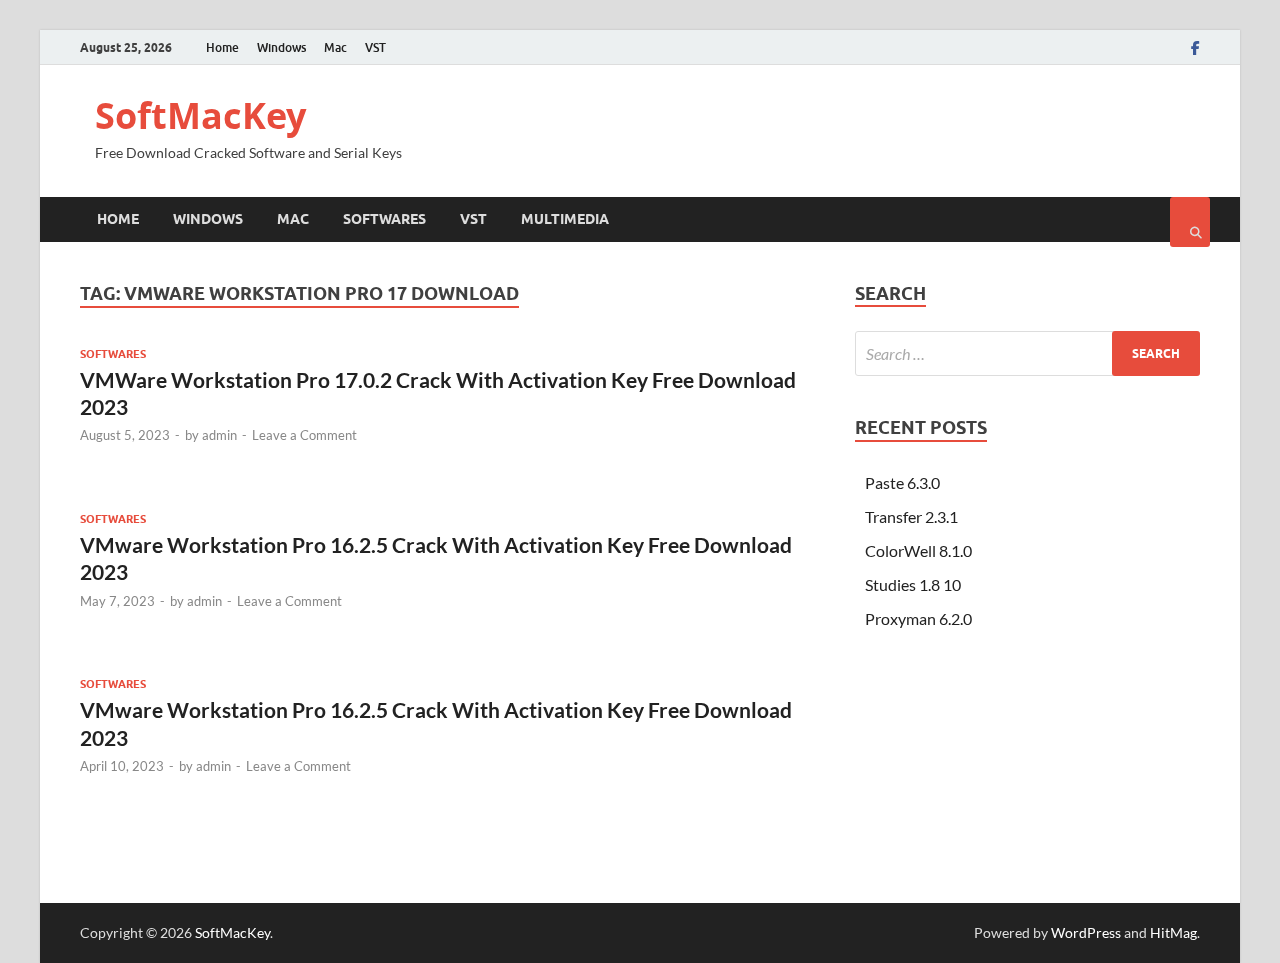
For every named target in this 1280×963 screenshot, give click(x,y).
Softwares (384, 219)
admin (219, 435)
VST (375, 47)
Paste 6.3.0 (902, 482)
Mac (335, 47)
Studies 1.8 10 (913, 584)
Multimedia (565, 219)
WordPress (1086, 932)
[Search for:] (1027, 353)
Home (222, 47)
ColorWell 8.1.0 (918, 550)
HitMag (1173, 932)
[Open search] (1190, 222)
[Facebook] (1195, 48)
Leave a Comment (304, 435)
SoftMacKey (200, 115)
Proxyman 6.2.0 (918, 618)
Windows (281, 47)
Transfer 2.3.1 (911, 516)
